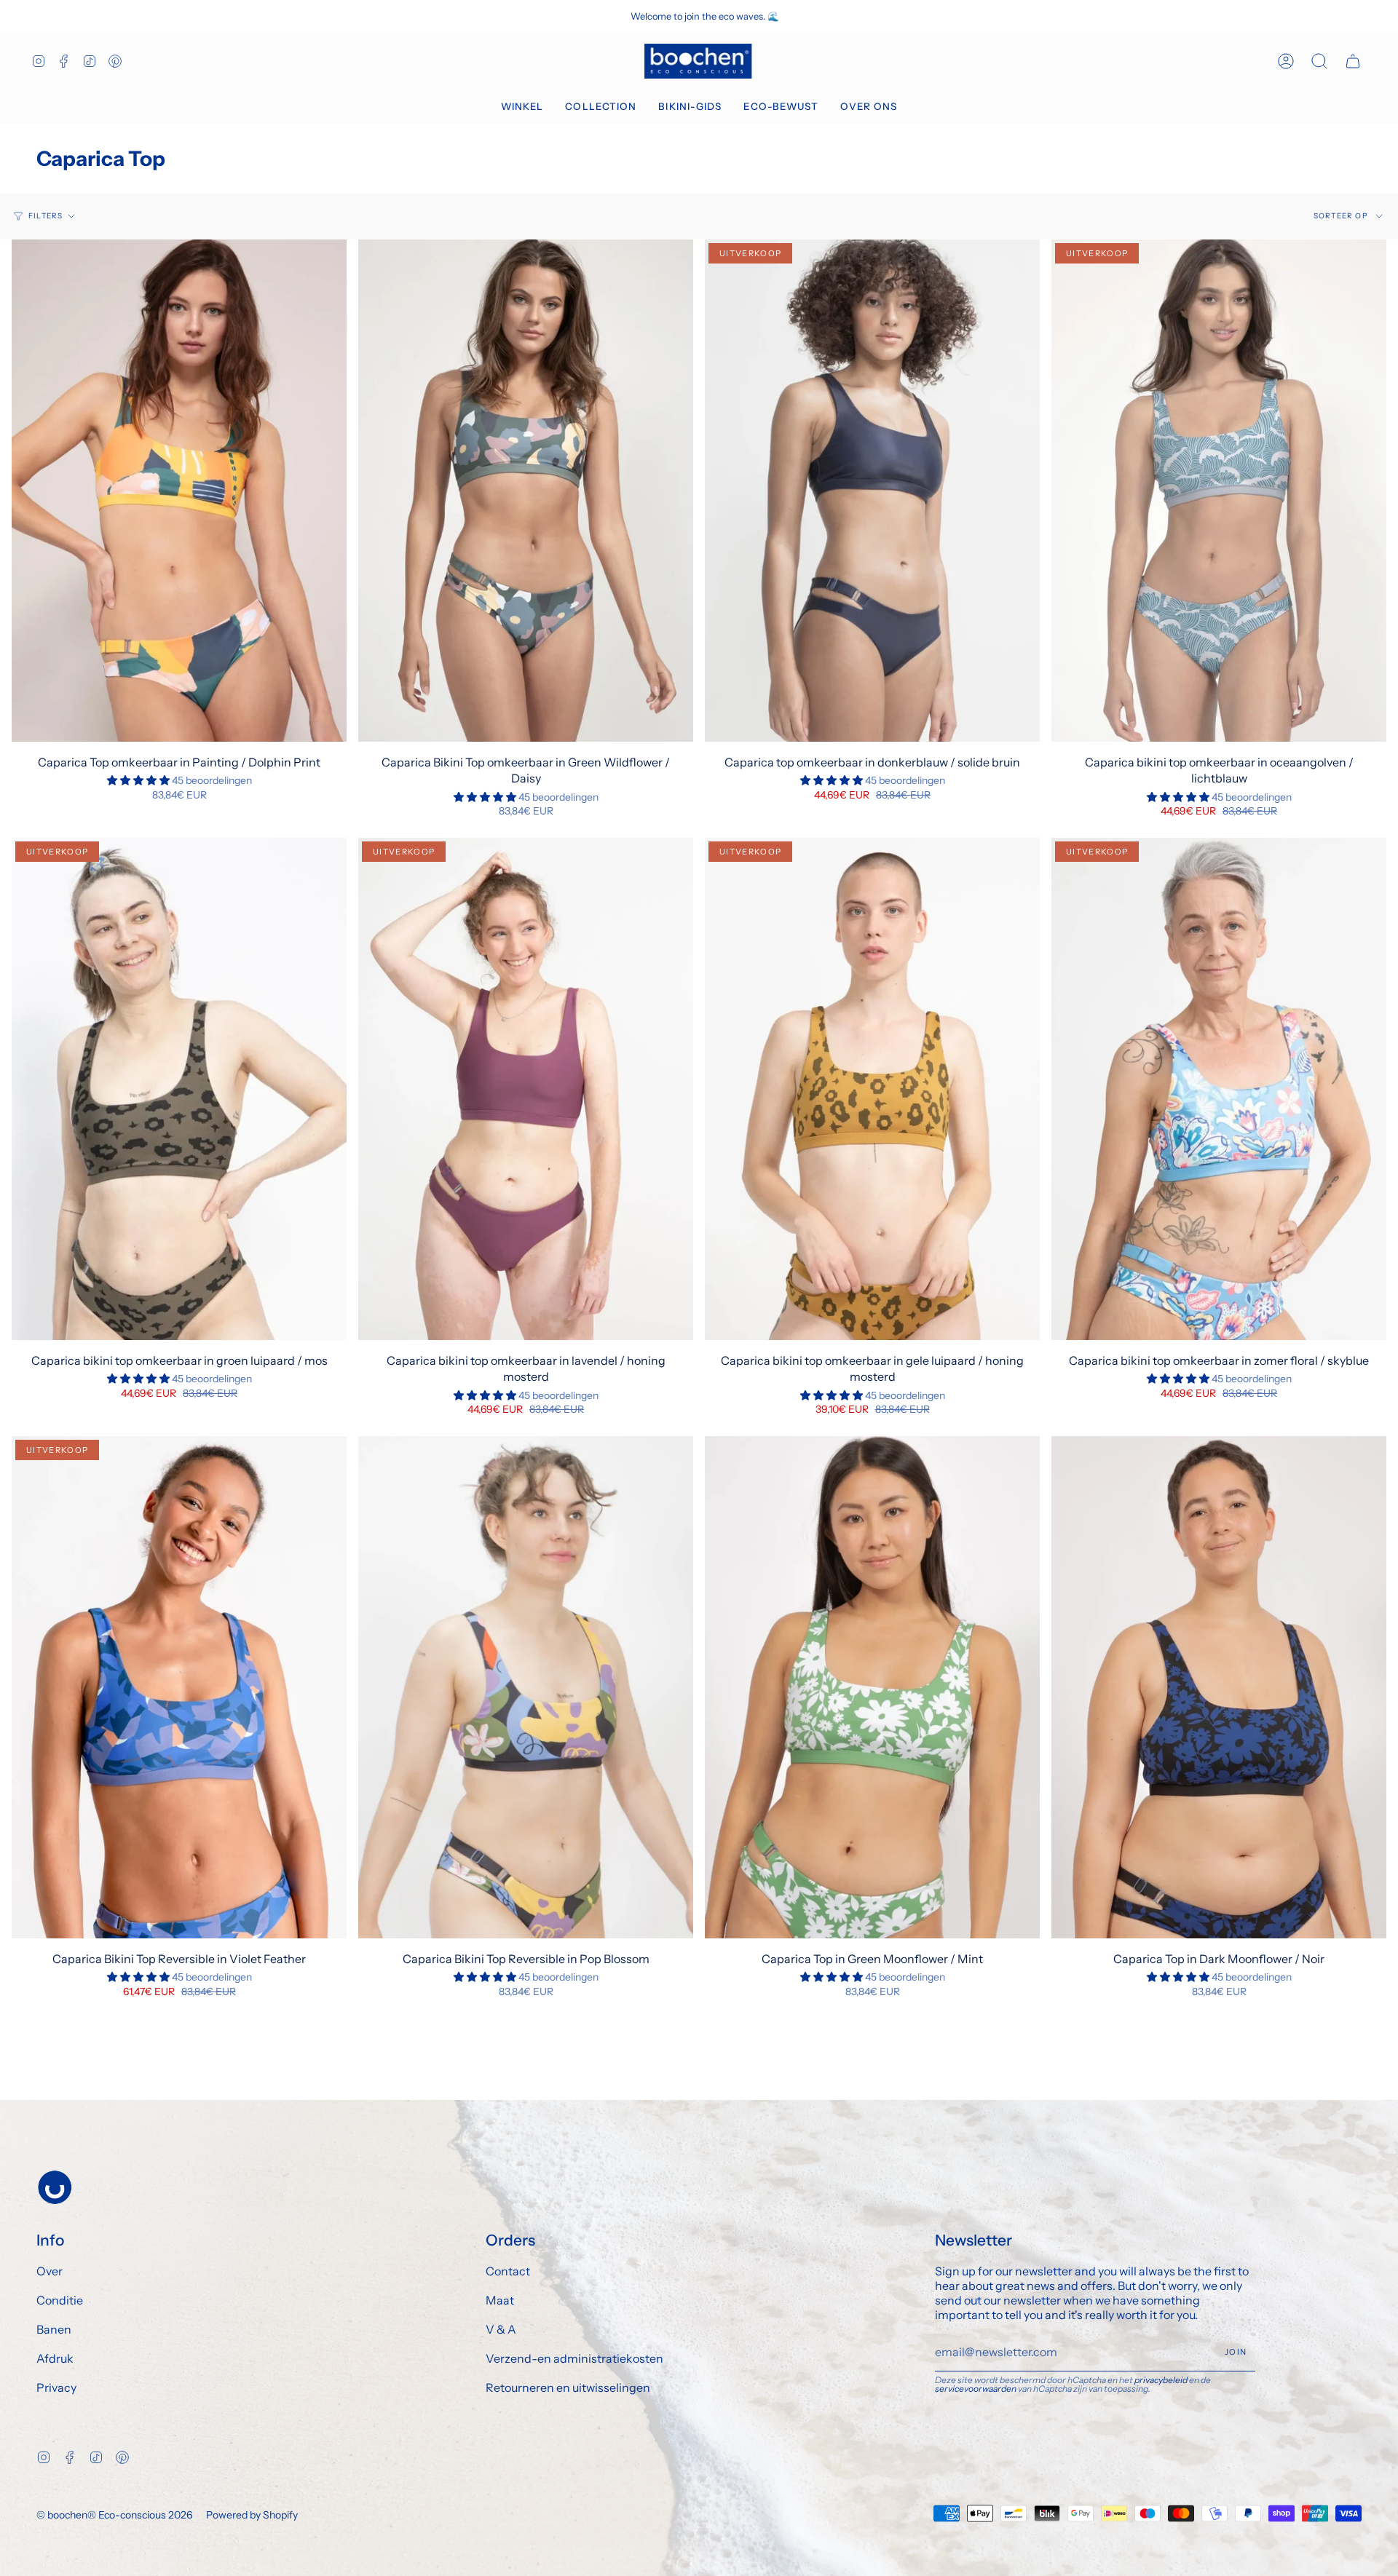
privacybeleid (1161, 2380)
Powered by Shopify (252, 2515)
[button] (522, 107)
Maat (500, 2300)
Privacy (56, 2387)
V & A (501, 2329)
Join (1236, 2352)
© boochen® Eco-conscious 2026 (114, 2515)
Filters (46, 216)
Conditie (60, 2300)
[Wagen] (1353, 61)
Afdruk (55, 2358)
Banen (54, 2329)
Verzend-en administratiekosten (574, 2358)
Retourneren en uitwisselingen (568, 2387)
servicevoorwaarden (976, 2389)
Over (50, 2271)
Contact (508, 2271)
